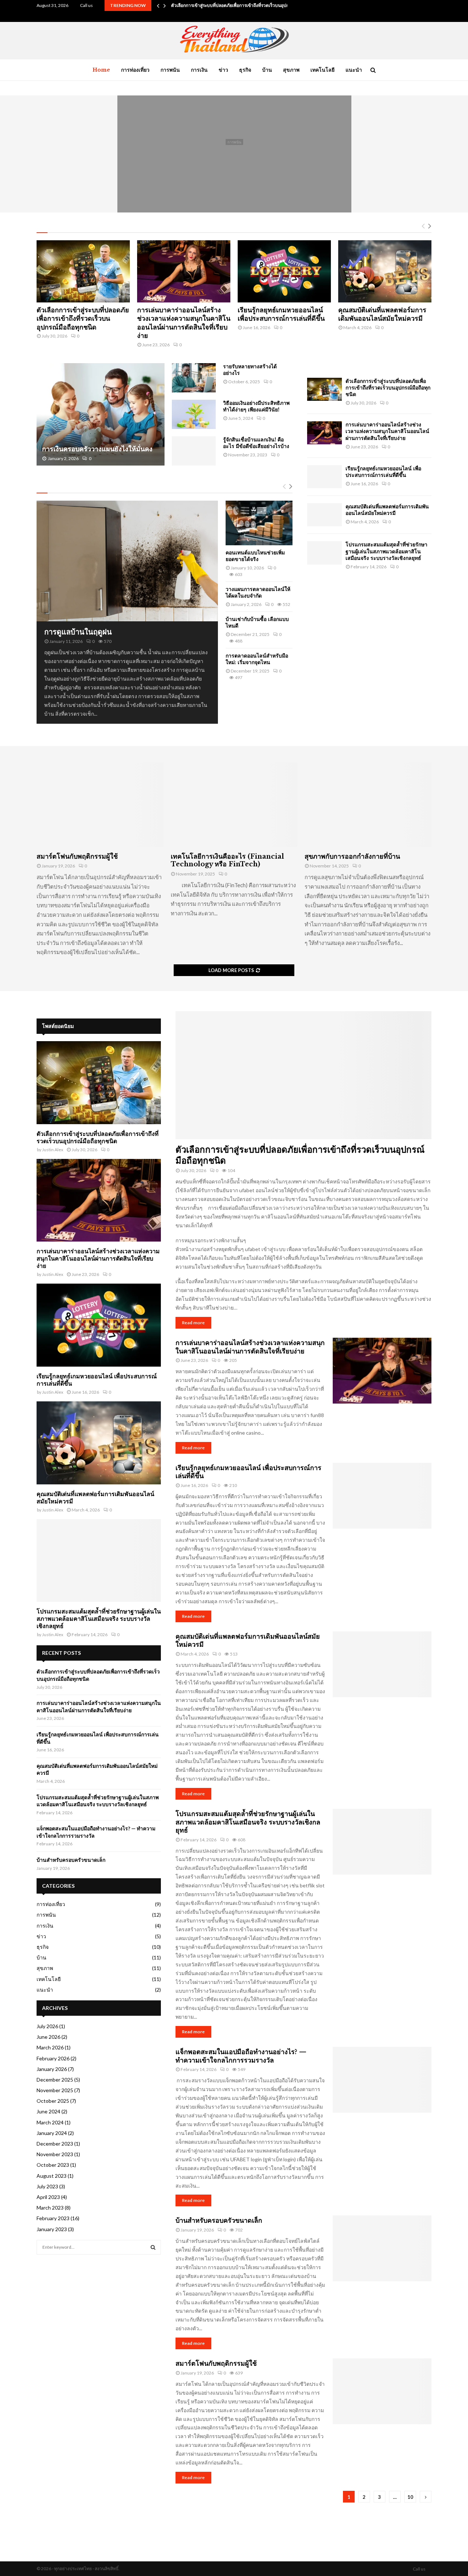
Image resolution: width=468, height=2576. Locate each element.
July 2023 (47, 2186)
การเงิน (199, 70)
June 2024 (48, 2111)
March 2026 (50, 2047)
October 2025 (53, 2101)
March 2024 (50, 2122)
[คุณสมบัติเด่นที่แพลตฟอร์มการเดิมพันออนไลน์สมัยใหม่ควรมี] (385, 271)
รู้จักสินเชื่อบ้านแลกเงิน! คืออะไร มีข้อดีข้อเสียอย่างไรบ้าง (256, 443)
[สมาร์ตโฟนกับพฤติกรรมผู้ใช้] (100, 805)
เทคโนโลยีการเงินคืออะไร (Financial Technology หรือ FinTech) (227, 860)
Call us (86, 5)
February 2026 (53, 2058)
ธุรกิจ (245, 70)
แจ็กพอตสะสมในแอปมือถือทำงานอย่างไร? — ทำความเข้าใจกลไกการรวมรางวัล (241, 2056)
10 (410, 2497)
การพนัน (170, 70)
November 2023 (55, 2154)
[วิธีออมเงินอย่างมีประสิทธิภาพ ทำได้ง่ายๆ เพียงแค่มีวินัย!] (194, 414)
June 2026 (48, 2037)
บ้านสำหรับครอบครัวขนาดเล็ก (219, 2221)
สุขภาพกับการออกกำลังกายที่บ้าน (352, 856)
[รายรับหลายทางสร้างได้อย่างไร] (194, 378)
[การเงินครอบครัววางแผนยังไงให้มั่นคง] (101, 414)
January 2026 (52, 2069)
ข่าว (223, 70)
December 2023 (55, 2144)
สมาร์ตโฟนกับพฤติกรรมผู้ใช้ (77, 856)
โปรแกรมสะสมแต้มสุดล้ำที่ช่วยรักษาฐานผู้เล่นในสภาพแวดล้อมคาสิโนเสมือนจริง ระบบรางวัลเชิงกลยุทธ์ (386, 551)
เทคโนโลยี (322, 70)
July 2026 (47, 2026)
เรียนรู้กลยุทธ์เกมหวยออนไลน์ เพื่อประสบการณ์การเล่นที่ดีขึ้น (234, 154)
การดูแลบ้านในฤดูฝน (78, 632)
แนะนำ (354, 70)
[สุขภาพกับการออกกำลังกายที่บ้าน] (368, 805)
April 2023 (48, 2197)
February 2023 (53, 2218)
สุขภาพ (291, 70)
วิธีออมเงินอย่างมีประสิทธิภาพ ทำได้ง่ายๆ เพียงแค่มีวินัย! (256, 406)
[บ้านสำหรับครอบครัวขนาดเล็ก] (382, 2248)
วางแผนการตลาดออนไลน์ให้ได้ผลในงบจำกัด (258, 592)
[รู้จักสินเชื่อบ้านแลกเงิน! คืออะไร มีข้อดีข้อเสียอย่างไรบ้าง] (194, 451)
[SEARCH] (153, 2247)
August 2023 (52, 2176)
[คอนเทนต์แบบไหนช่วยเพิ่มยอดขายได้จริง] (259, 523)
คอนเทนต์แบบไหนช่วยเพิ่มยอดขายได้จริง (255, 556)
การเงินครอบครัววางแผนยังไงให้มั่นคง (97, 449)
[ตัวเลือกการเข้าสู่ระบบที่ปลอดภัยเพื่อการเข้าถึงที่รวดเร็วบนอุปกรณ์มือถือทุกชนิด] (83, 271)
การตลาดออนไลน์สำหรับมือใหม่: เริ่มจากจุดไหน (257, 659)
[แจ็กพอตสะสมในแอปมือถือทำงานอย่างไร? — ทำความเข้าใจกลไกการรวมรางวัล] (382, 2080)
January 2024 (52, 2133)
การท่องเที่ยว (135, 70)
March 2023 (50, 2208)
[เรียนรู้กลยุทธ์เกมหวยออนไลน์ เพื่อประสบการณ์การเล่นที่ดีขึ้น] (284, 271)
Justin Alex (53, 1150)
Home (101, 70)
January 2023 (52, 2229)
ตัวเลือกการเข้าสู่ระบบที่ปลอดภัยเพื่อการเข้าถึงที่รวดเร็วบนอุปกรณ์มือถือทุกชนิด (246, 5)
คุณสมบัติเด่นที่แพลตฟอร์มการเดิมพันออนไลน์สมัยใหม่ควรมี (382, 314)
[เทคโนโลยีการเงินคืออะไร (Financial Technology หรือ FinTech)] (234, 805)
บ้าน (267, 70)
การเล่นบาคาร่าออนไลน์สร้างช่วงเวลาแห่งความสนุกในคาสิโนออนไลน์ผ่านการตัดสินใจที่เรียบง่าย (184, 323)
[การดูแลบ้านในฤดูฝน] (127, 561)
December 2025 (55, 2080)
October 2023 (53, 2165)
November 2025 (55, 2090)
